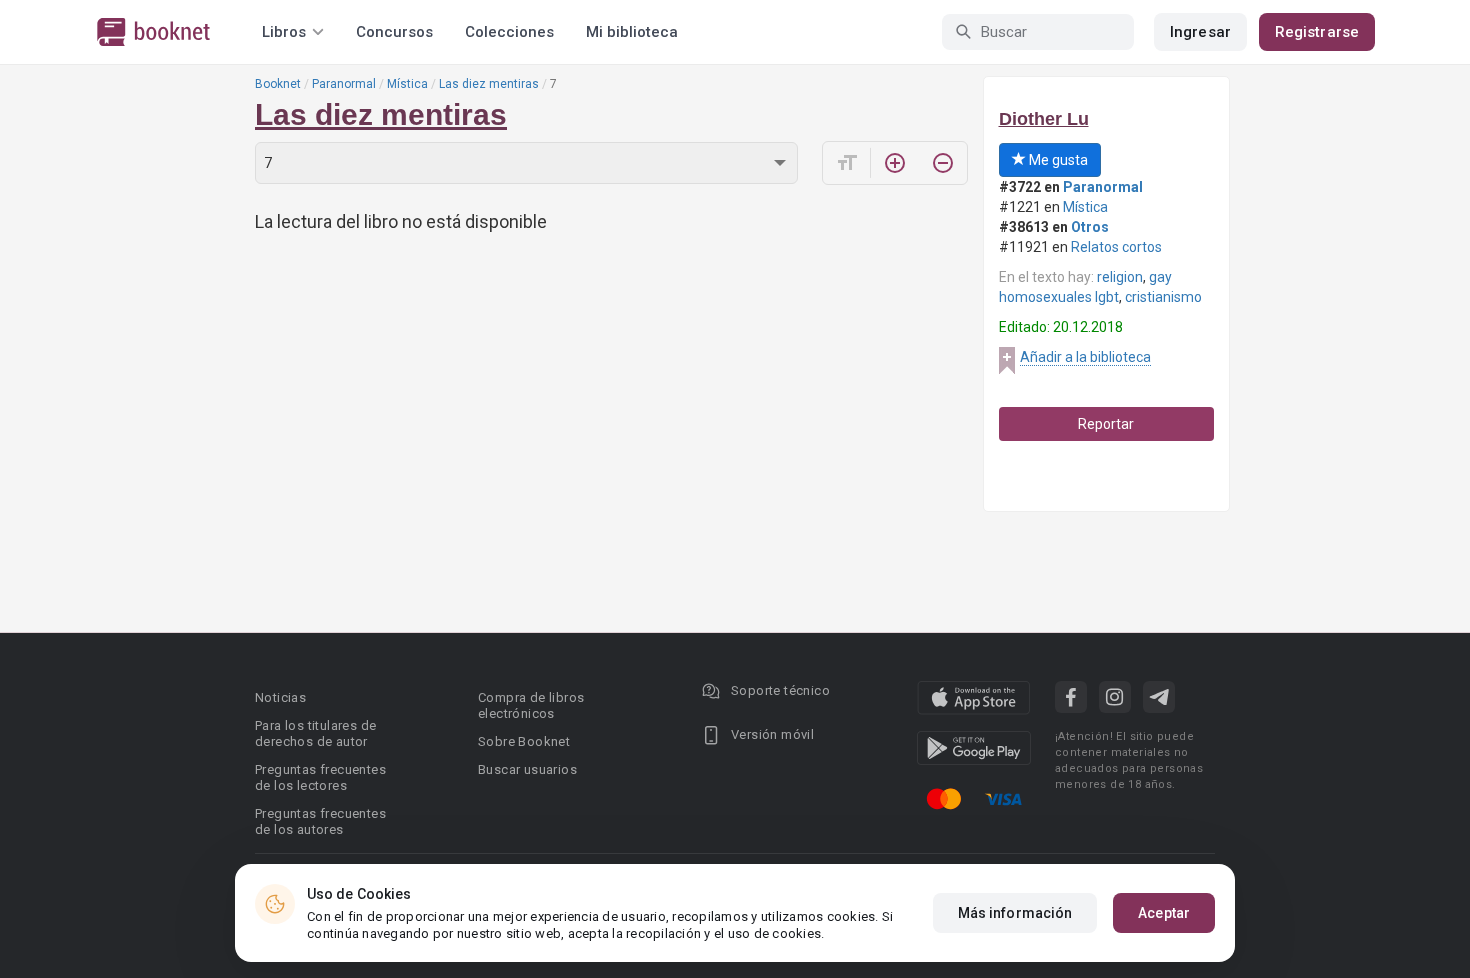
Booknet (278, 84)
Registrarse (1317, 32)
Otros (1090, 227)
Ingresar (1200, 32)
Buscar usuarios (527, 769)
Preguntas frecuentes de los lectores (320, 777)
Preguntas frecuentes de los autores (320, 821)
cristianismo (1163, 297)
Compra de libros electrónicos (531, 705)
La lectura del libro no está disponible (401, 221)
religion (1120, 277)
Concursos (394, 32)
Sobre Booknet (524, 741)
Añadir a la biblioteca (1085, 357)
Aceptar (1164, 913)
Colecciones (509, 32)
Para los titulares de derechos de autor (315, 733)
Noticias (280, 697)
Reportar (1106, 424)
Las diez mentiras (489, 84)
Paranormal (344, 84)
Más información (1015, 913)
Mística (407, 84)
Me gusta (1057, 160)
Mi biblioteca (632, 32)
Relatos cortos (1116, 247)
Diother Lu (1044, 119)
